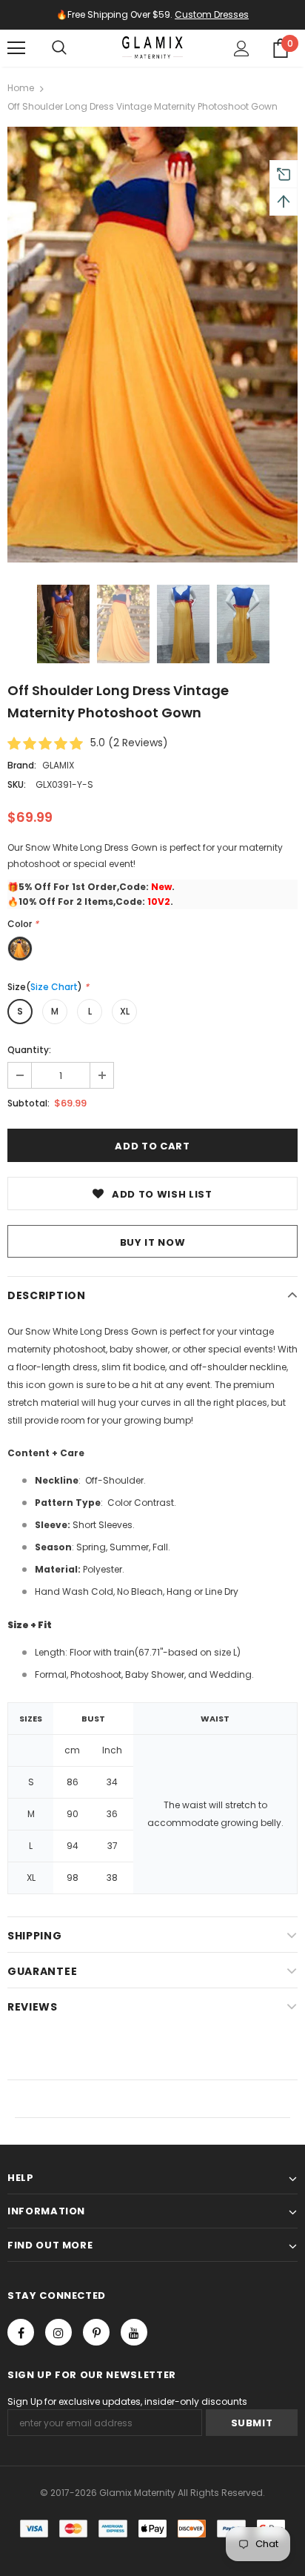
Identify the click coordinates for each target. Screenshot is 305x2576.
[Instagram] (58, 2332)
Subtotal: (29, 1103)
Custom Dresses (212, 14)
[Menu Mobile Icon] (16, 48)
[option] (152, 345)
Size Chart (54, 987)
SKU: (17, 784)
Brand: (22, 765)
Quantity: (29, 1050)
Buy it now (153, 1242)
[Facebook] (21, 2332)
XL (125, 1011)
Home (21, 88)
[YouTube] (134, 2332)
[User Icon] (242, 49)
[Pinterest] (96, 2332)
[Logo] (152, 47)
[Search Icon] (59, 48)
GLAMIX (58, 765)
